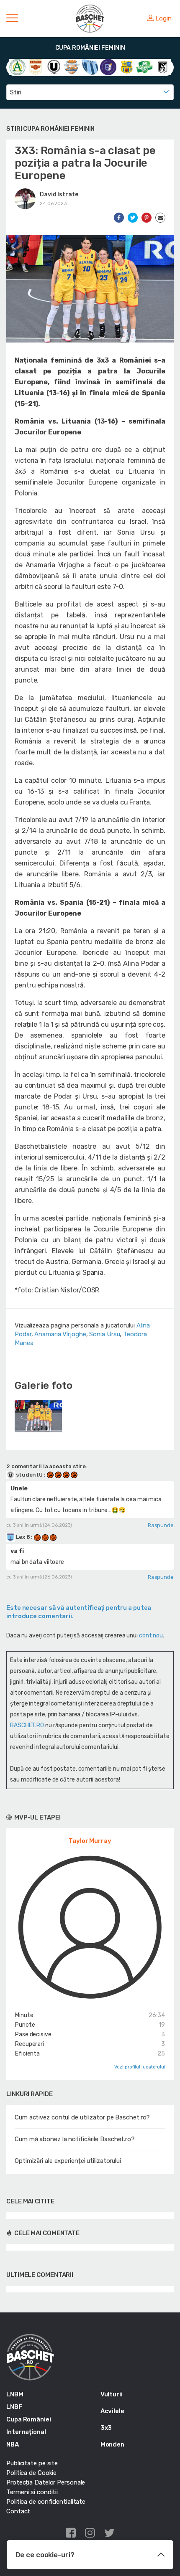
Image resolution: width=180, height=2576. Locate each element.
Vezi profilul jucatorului (140, 2067)
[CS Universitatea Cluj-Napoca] (54, 67)
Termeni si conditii (32, 2492)
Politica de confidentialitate (46, 2502)
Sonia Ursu (104, 1334)
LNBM (15, 2394)
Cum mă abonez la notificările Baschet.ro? (75, 2139)
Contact (18, 2511)
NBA (13, 2444)
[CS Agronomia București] (17, 67)
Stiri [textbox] (16, 92)
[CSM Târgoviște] (72, 67)
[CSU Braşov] (90, 67)
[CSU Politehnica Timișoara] (108, 67)
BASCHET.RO (27, 1725)
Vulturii (112, 2394)
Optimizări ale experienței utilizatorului (68, 2161)
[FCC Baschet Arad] (126, 67)
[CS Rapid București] (35, 67)
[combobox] (90, 92)
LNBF (14, 2407)
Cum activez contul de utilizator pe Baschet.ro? (82, 2117)
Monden (112, 2444)
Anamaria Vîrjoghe (60, 1334)
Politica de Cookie (31, 2473)
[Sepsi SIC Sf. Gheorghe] (144, 67)
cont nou (151, 1636)
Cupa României (29, 2419)
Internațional (26, 2432)
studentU (29, 1475)
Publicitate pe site (32, 2463)
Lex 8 (23, 1537)
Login (163, 18)
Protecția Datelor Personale (46, 2482)
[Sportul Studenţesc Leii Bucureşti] (163, 67)
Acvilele (112, 2411)
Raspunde (161, 1525)
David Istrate (59, 194)
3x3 (106, 2428)
